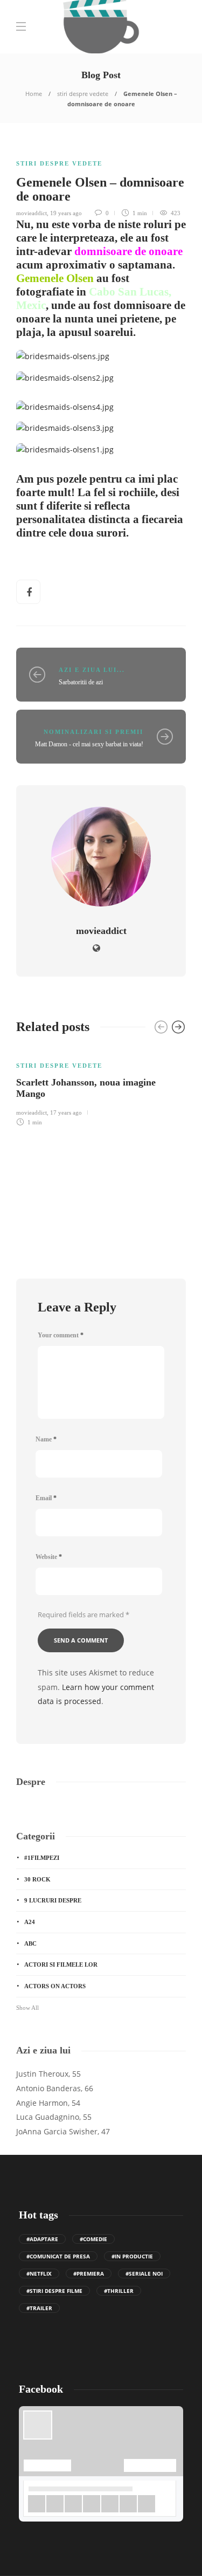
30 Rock (37, 1879)
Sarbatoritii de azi (81, 682)
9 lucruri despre (53, 1900)
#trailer (39, 2308)
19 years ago (66, 213)
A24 (30, 1922)
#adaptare (42, 2239)
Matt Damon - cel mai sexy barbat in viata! (89, 744)
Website (49, 1557)
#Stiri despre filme (54, 2291)
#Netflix (39, 2273)
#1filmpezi (42, 1858)
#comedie (93, 2239)
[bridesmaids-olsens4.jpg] (69, 410)
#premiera (89, 2273)
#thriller (119, 2291)
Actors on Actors (55, 1986)
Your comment (61, 1335)
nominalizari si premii (93, 732)
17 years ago (66, 1112)
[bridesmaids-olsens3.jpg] (69, 432)
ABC (30, 1943)
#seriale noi (144, 2273)
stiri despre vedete (83, 94)
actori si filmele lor (61, 1964)
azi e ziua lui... (92, 670)
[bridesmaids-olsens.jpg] (67, 360)
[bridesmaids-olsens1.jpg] (69, 453)
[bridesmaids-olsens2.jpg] (69, 381)
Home (34, 94)
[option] (101, 1087)
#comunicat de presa (58, 2256)
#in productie (132, 2256)
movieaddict (32, 213)
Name (46, 1439)
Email (46, 1498)
